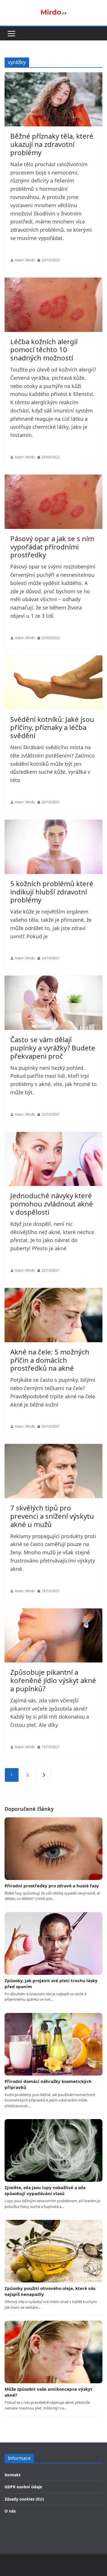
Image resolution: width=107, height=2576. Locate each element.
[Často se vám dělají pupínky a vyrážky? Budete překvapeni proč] (53, 1003)
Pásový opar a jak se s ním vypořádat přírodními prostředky (52, 547)
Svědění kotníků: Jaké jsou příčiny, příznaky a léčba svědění (52, 727)
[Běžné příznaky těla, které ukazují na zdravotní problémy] (53, 99)
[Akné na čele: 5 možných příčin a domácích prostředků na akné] (53, 1315)
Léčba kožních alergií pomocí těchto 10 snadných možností (44, 350)
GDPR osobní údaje (23, 2487)
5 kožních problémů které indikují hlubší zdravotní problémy (52, 892)
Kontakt (13, 2475)
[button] (11, 34)
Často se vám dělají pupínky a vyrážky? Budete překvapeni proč (53, 1048)
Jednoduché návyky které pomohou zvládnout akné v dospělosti (52, 1204)
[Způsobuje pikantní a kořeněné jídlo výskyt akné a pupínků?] (53, 1636)
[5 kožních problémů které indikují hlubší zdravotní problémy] (53, 847)
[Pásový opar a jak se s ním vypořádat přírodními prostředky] (53, 502)
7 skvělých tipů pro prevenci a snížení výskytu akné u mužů (52, 1516)
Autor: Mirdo (25, 260)
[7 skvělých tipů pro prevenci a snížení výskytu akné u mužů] (53, 1471)
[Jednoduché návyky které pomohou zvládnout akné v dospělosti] (53, 1159)
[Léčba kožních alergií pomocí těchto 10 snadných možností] (53, 305)
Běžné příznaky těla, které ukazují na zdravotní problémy (52, 144)
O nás (10, 2511)
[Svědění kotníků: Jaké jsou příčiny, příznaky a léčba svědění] (53, 683)
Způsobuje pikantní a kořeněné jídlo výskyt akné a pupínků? (53, 1680)
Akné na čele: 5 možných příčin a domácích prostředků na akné (50, 1360)
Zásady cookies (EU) (24, 2499)
